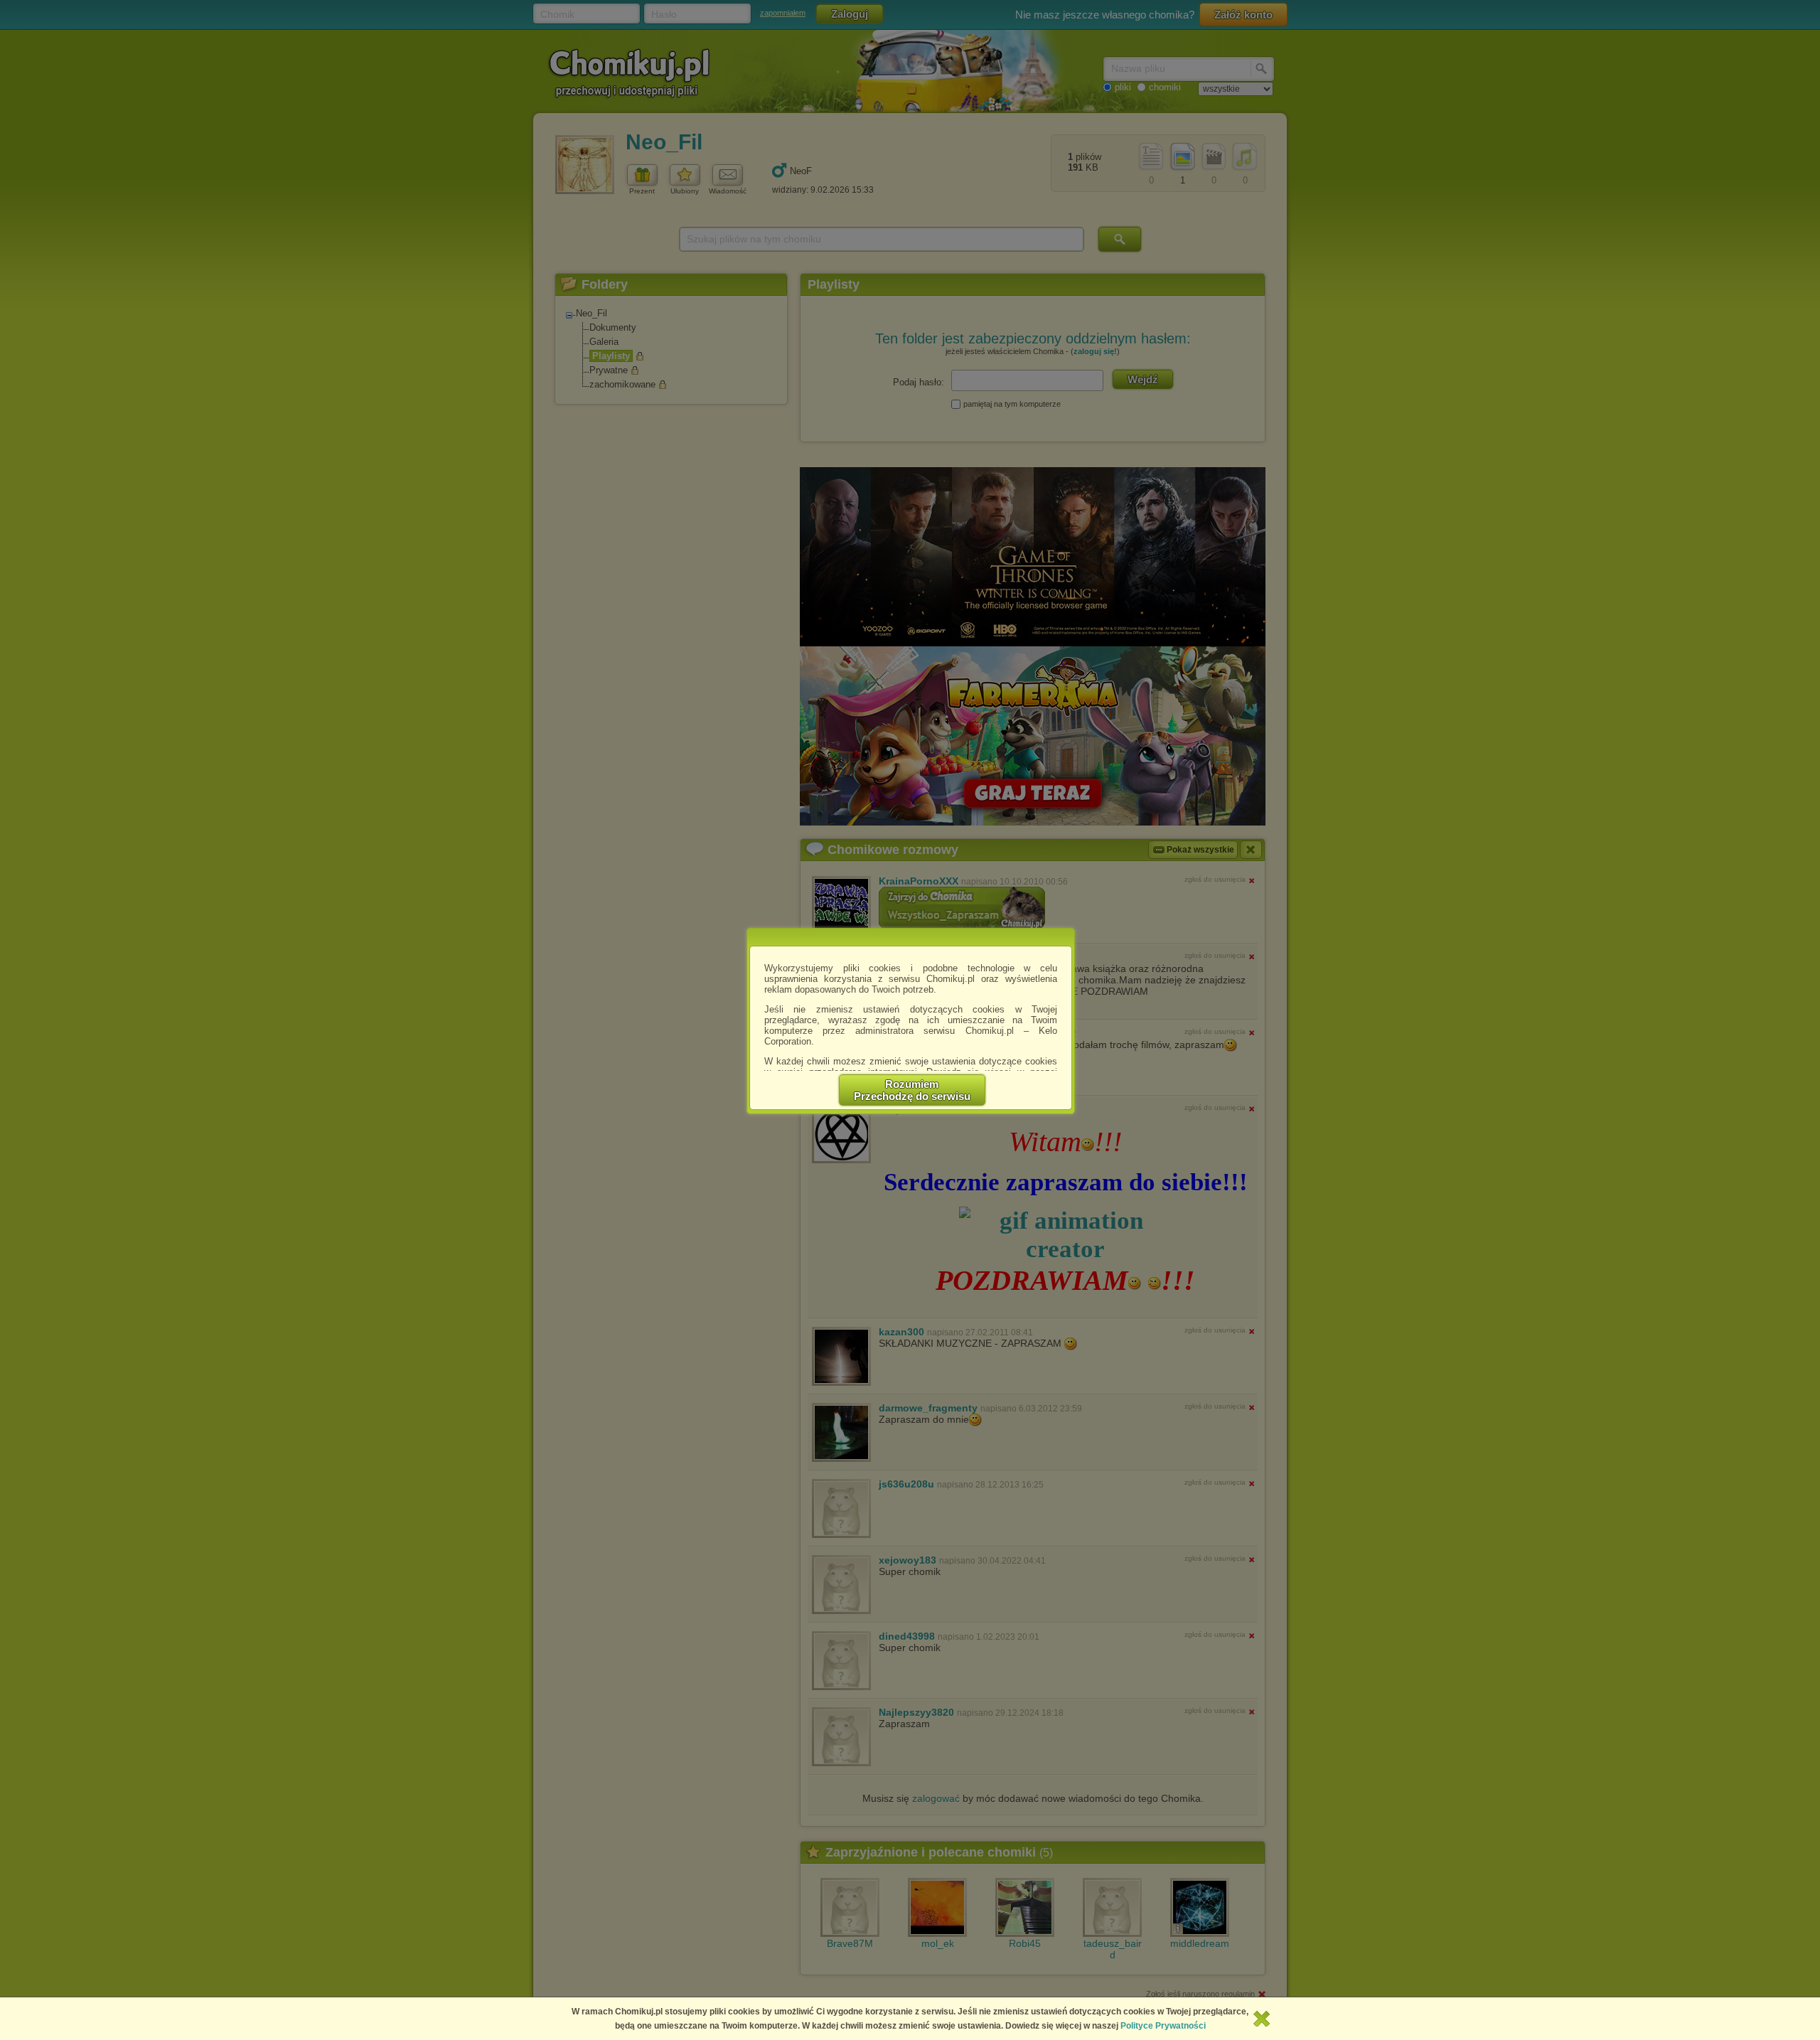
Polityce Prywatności (1163, 2026)
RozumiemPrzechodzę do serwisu (912, 1090)
